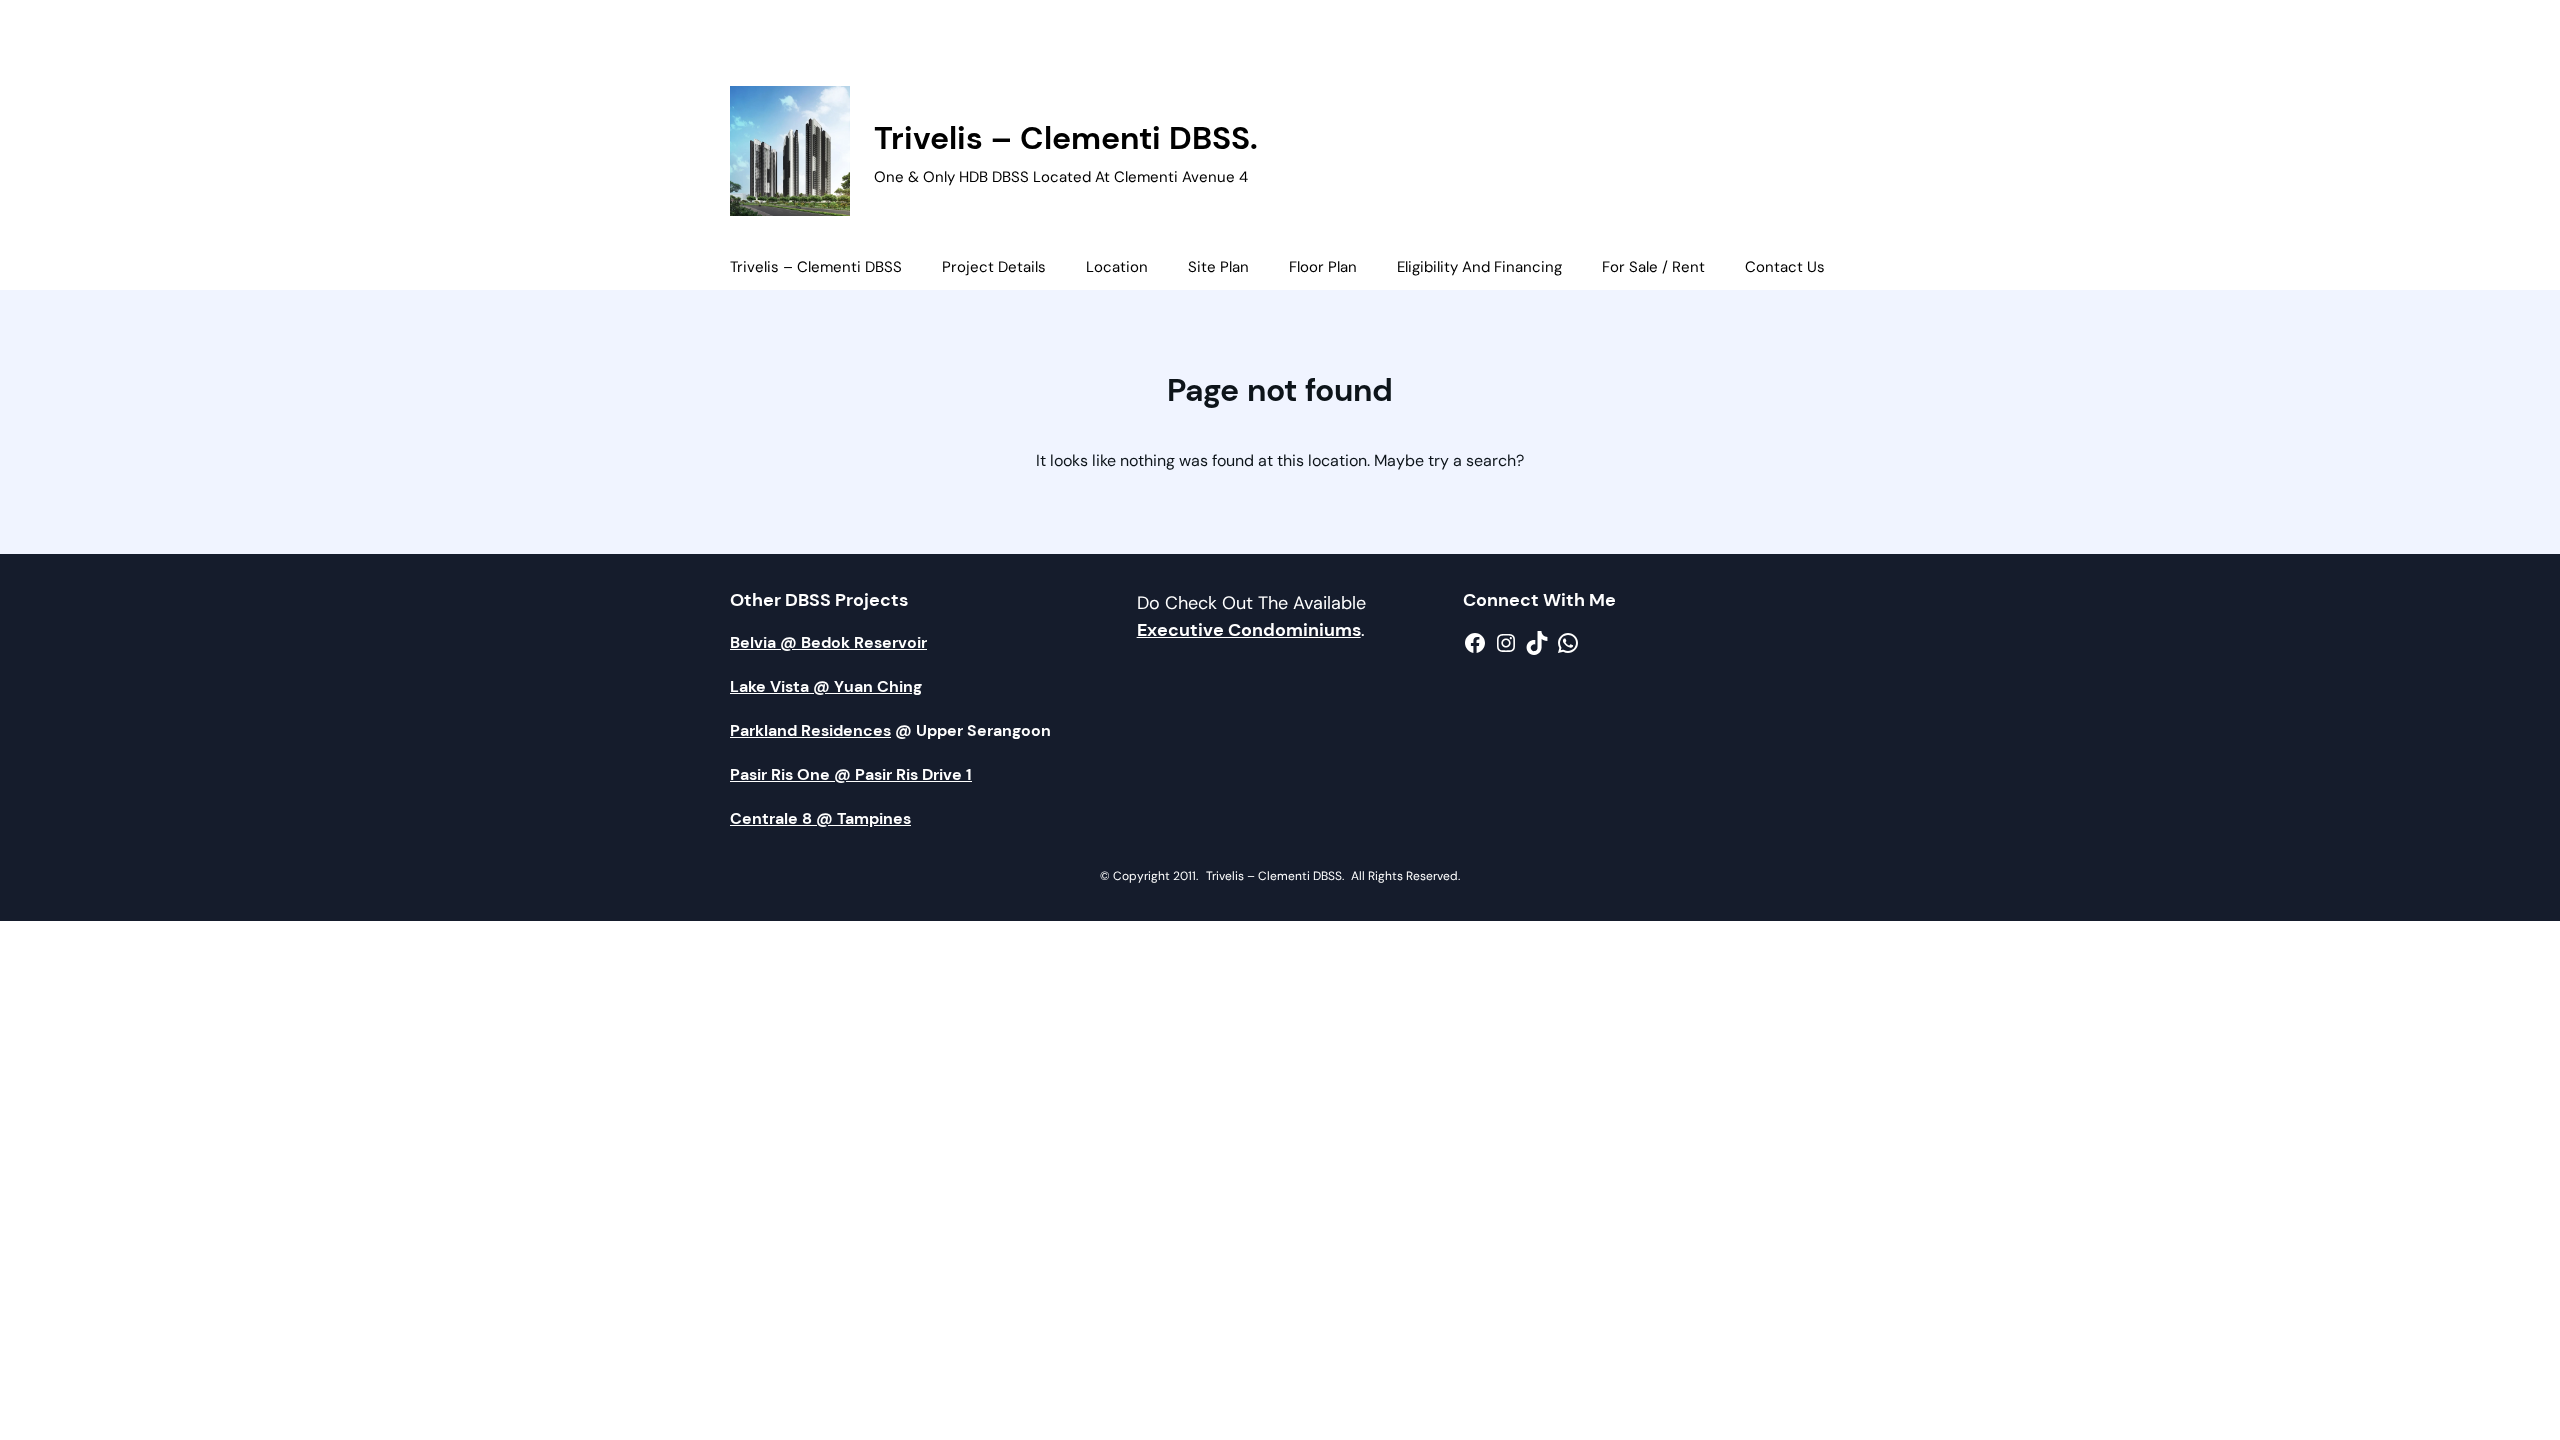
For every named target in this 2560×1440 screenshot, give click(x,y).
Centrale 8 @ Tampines (820, 818)
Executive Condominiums (1249, 630)
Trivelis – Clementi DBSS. (1066, 138)
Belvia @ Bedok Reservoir (828, 642)
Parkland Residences (810, 730)
